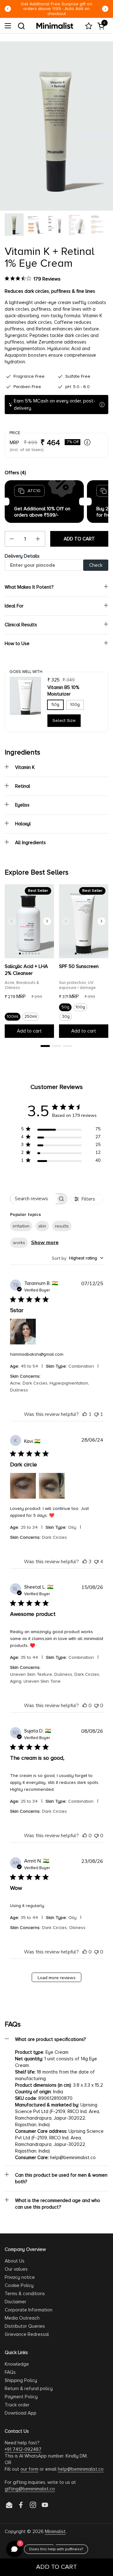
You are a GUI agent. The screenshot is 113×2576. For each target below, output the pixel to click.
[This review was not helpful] (96, 1562)
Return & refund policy (29, 2389)
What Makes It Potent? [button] (29, 587)
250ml (31, 1017)
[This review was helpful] (85, 1562)
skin (42, 1226)
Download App (21, 2413)
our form (29, 2469)
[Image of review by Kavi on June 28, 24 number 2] (52, 1486)
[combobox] (78, 1258)
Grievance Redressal (27, 2334)
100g (75, 705)
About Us (15, 2261)
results (62, 1226)
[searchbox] (33, 1199)
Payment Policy (21, 2397)
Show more (45, 1243)
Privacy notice (20, 2277)
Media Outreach (22, 2318)
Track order (17, 2405)
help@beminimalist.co (81, 2469)
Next (105, 9)
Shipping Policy (21, 2380)
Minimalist (55, 2531)
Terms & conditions (25, 2294)
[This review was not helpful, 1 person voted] (96, 1414)
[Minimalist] (55, 26)
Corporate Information (29, 2310)
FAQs (10, 2372)
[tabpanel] (29, 963)
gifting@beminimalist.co (30, 2489)
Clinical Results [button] (21, 625)
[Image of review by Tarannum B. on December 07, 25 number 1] (23, 1332)
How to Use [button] (17, 644)
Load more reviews (57, 1978)
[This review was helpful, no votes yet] (85, 1706)
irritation (21, 1226)
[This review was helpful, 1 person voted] (85, 1414)
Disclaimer (16, 2302)
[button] (21, 26)
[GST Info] (87, 442)
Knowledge (17, 2364)
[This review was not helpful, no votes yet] (96, 1706)
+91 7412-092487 (23, 2449)
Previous (8, 9)
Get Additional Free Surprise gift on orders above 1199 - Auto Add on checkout (56, 9)
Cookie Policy (19, 2285)
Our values (16, 2269)
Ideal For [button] (14, 606)
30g (66, 1017)
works (19, 1243)
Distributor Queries (25, 2326)
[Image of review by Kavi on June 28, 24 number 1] (23, 1486)
